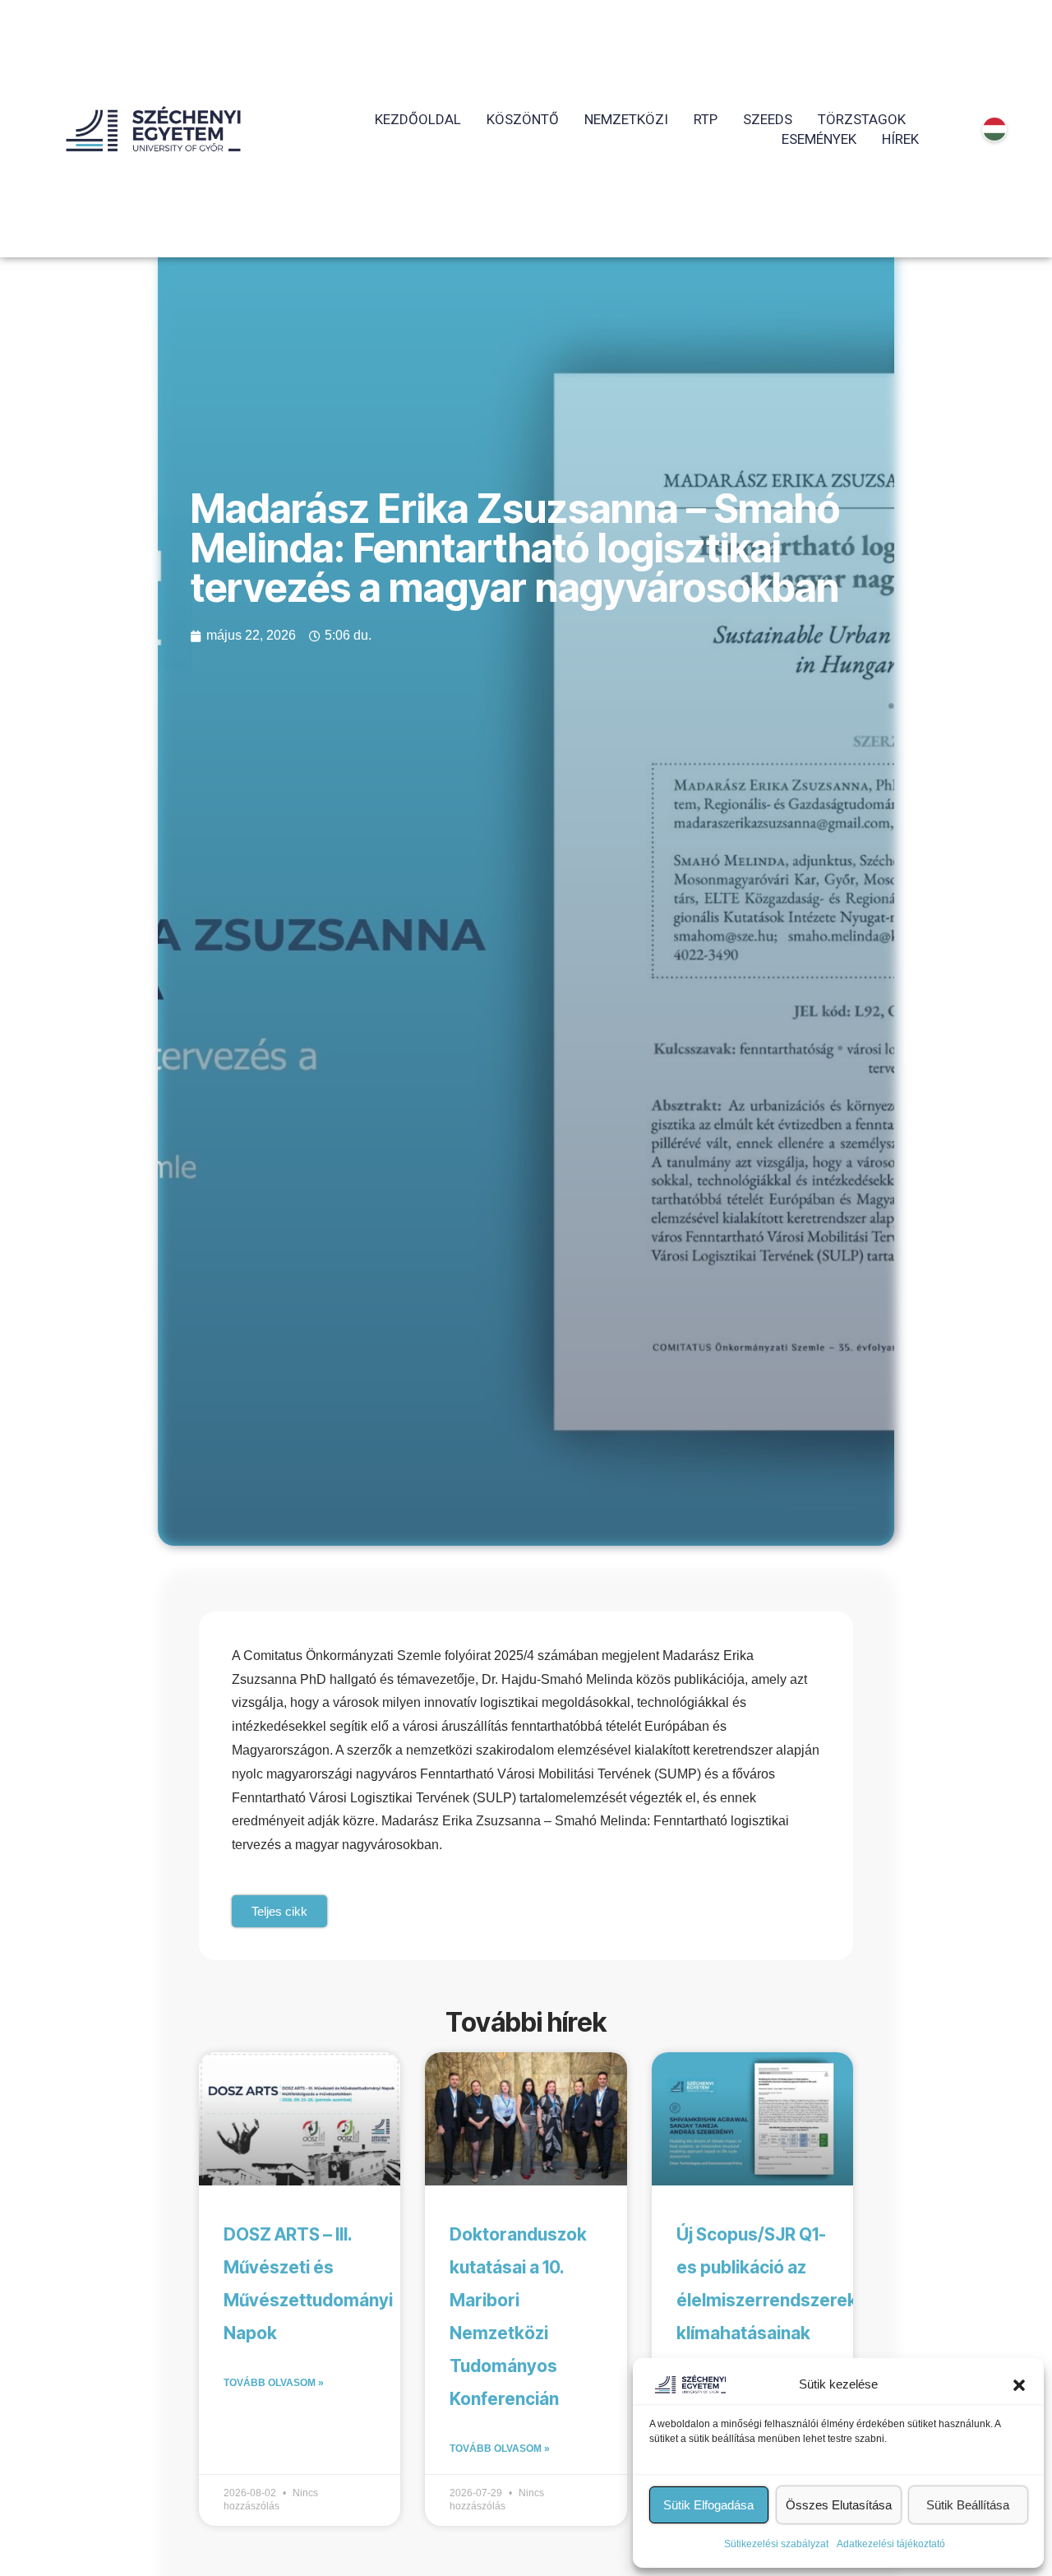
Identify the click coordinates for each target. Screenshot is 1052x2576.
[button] (1019, 2384)
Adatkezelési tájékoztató (891, 2544)
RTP (706, 119)
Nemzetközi (626, 119)
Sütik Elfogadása (708, 2505)
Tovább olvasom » (274, 2383)
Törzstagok (862, 119)
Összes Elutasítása (839, 2505)
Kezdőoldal (418, 119)
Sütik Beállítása (968, 2505)
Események (819, 139)
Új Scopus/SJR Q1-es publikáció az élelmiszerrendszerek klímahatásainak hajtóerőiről (767, 2300)
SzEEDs (768, 119)
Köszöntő (523, 119)
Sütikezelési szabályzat (776, 2544)
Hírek (900, 139)
